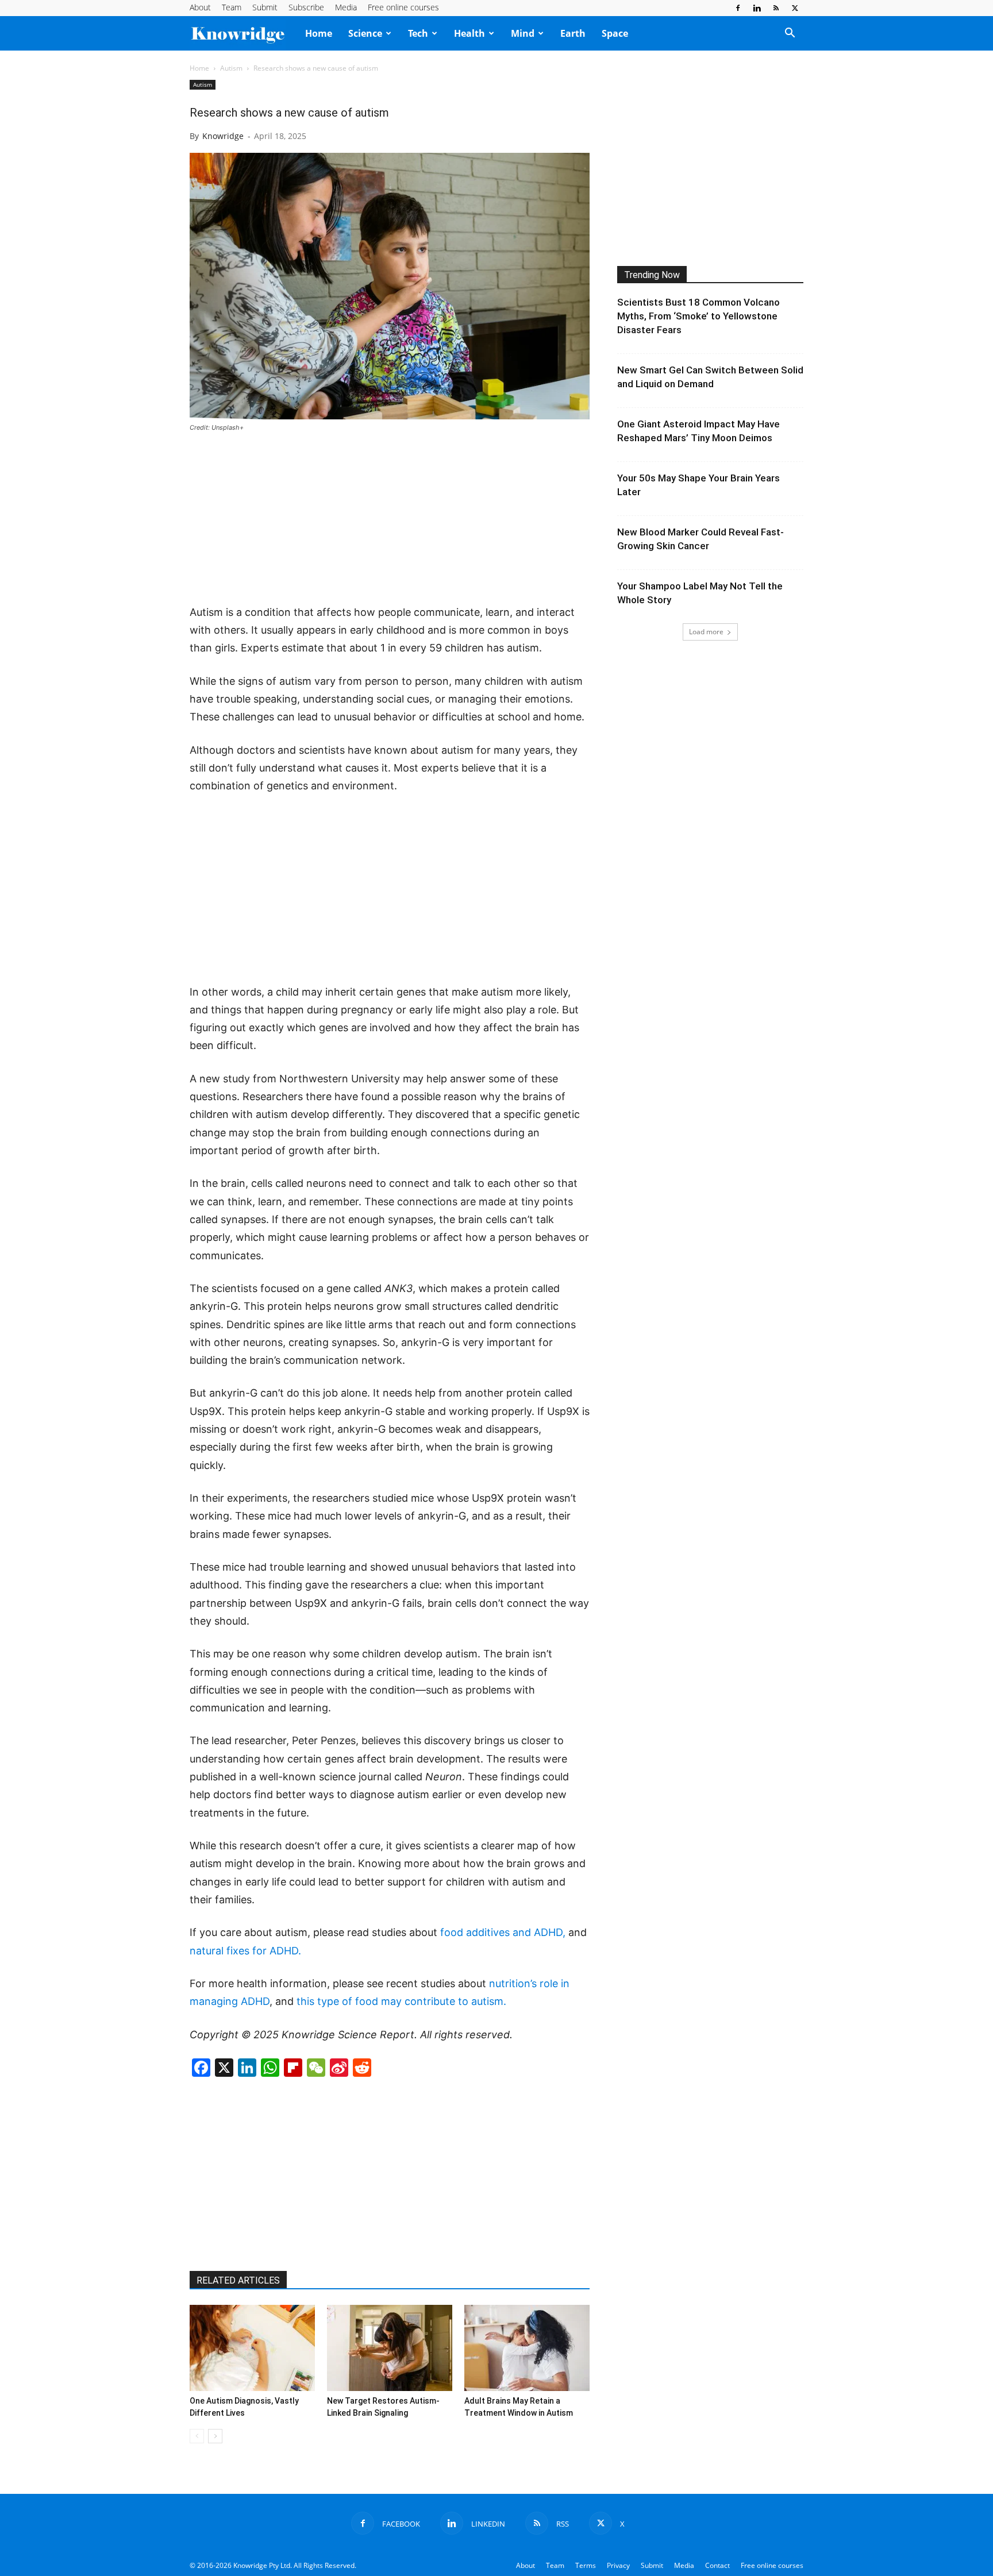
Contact (717, 2565)
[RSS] (776, 8)
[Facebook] (738, 8)
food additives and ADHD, (504, 1932)
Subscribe (306, 7)
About (200, 7)
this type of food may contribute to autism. (401, 2001)
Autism (231, 68)
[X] (795, 8)
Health (469, 33)
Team (232, 7)
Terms (586, 2565)
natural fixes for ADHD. (245, 1951)
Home (319, 33)
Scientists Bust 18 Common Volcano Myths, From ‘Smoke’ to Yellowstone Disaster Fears (698, 316)
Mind (523, 33)
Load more (706, 632)
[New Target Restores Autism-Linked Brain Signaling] (390, 2348)
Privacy (618, 2565)
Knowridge (223, 136)
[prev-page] (197, 2436)
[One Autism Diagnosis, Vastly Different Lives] (252, 2348)
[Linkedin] (757, 8)
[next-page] (215, 2436)
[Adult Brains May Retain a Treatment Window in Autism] (527, 2348)
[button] (790, 34)
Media (346, 7)
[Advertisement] (390, 519)
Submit (265, 7)
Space (615, 33)
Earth (573, 33)
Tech (418, 33)
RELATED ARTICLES (238, 2280)
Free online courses (403, 7)
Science (365, 33)
